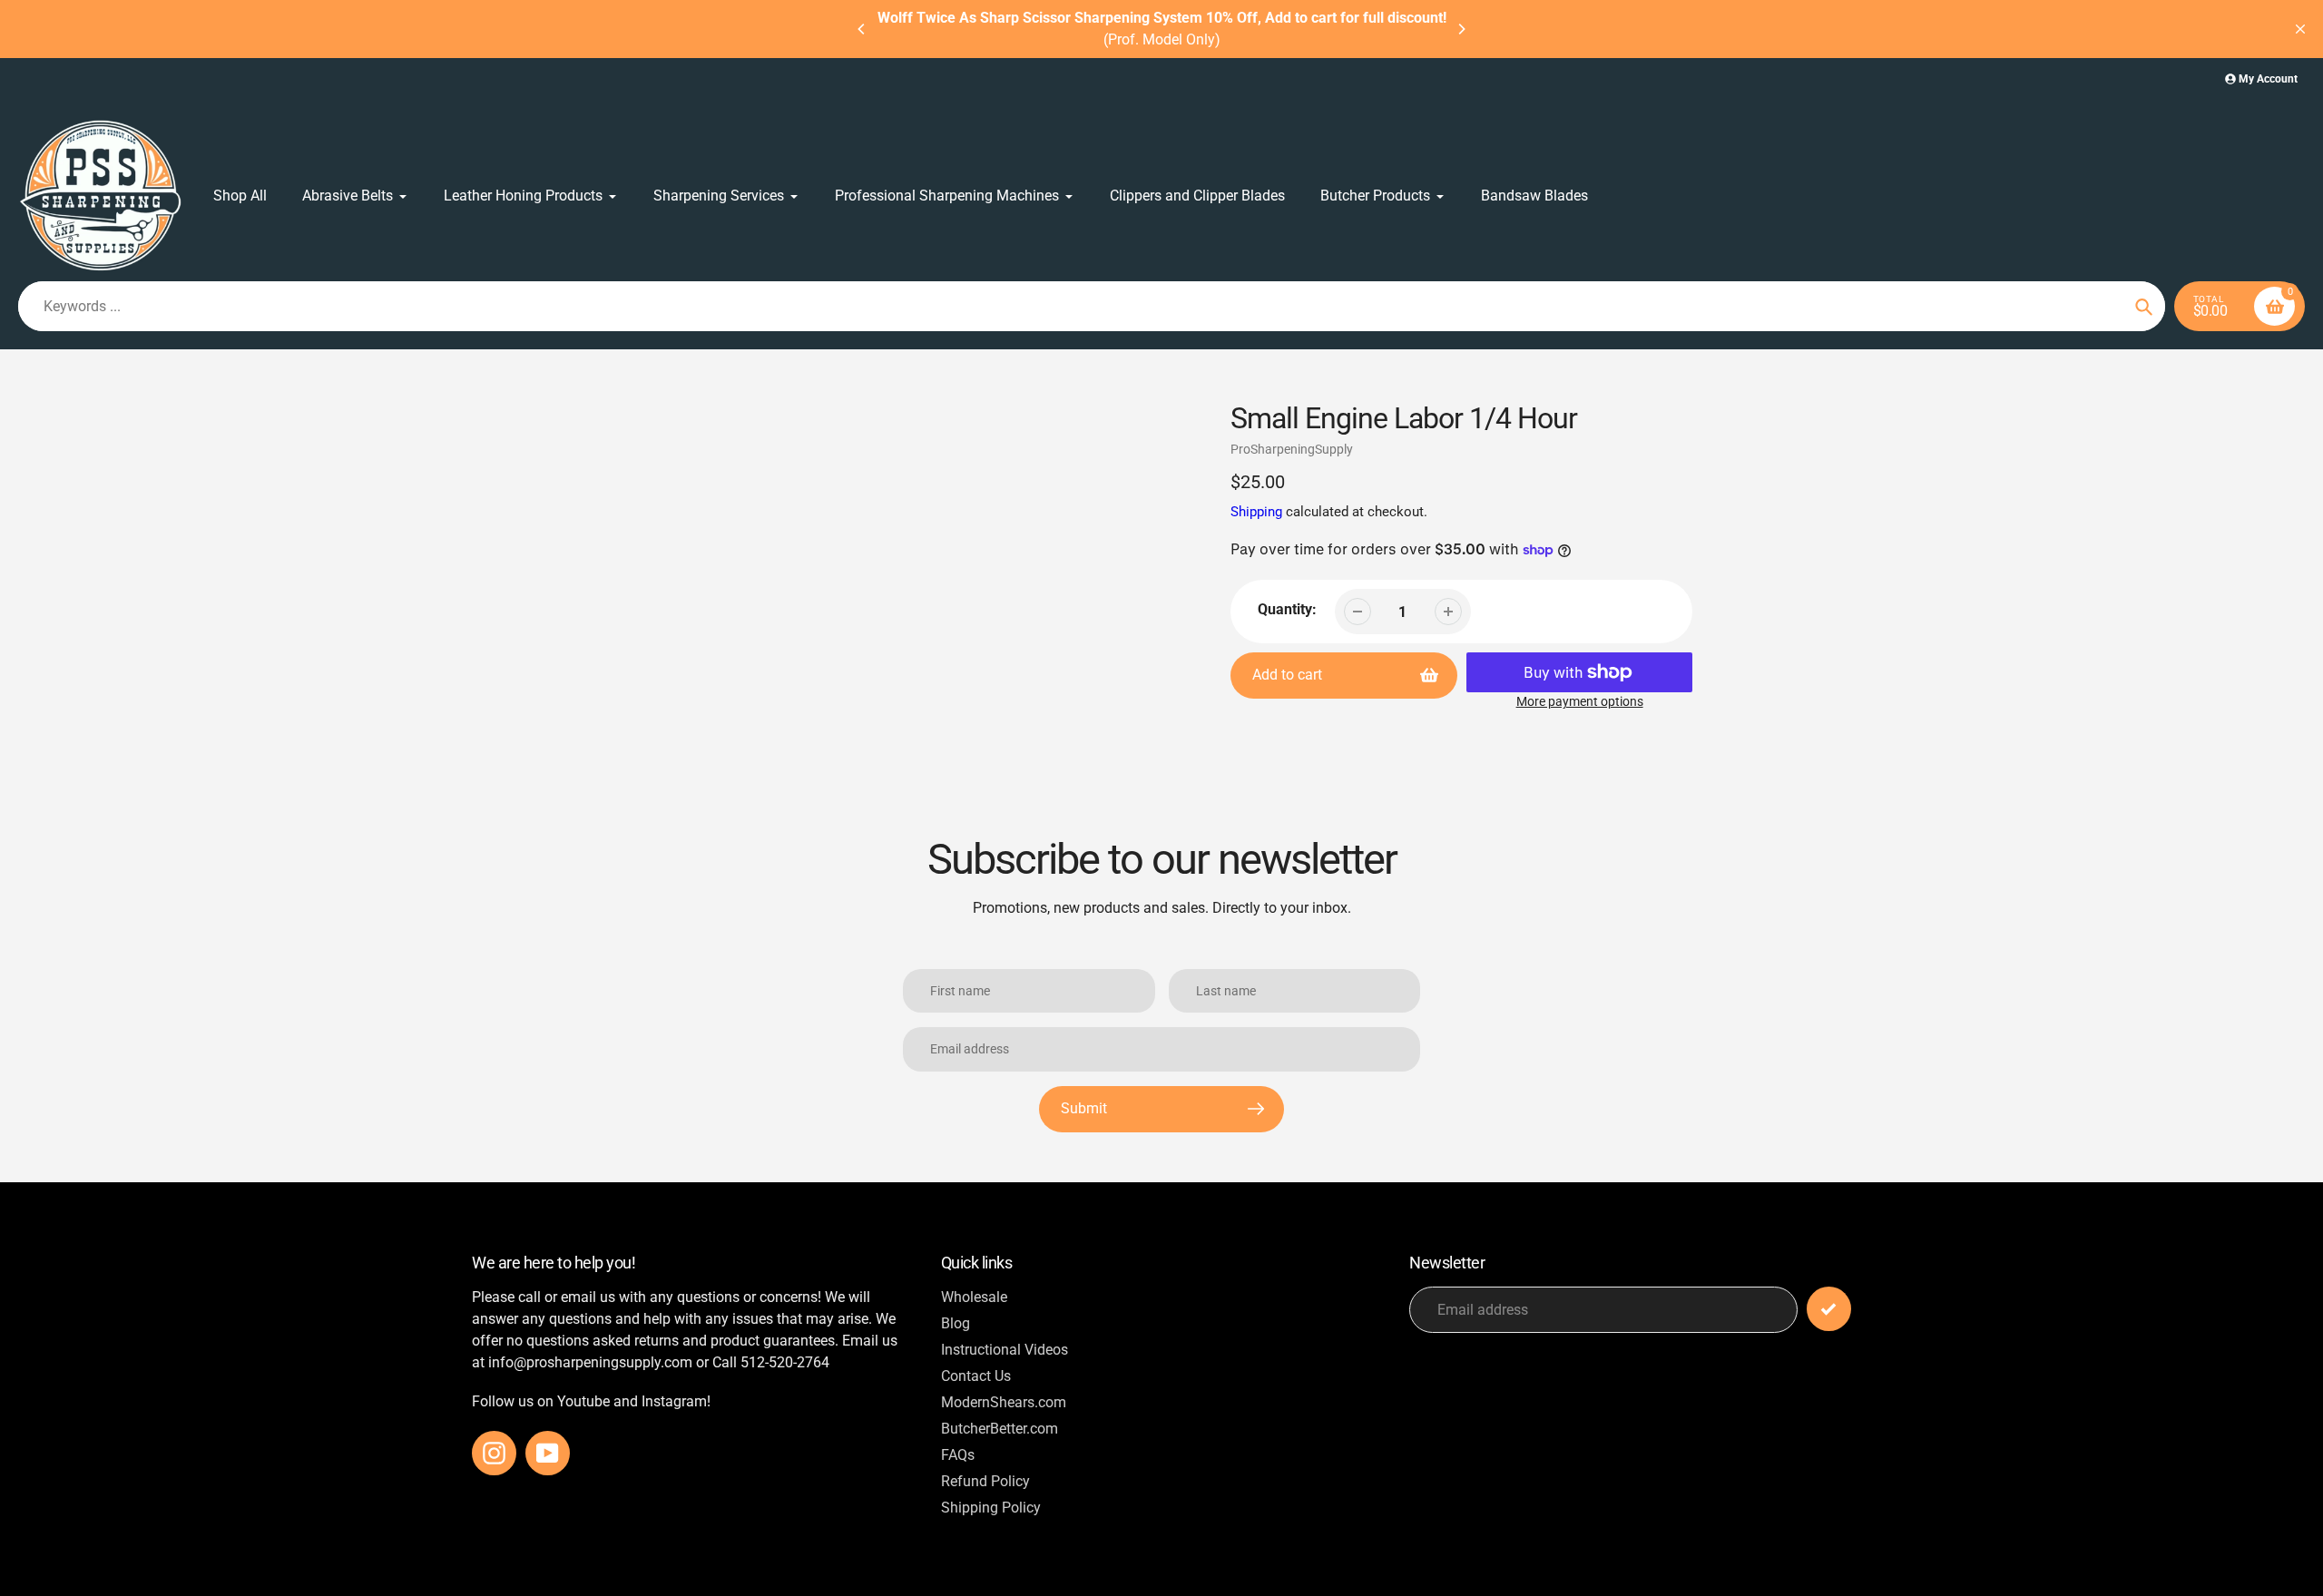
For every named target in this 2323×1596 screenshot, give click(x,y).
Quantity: (1287, 609)
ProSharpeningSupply (1292, 449)
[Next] (1461, 29)
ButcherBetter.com (1000, 1429)
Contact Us (976, 1376)
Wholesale (974, 1297)
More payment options (1580, 701)
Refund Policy (985, 1481)
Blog (956, 1323)
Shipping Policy (991, 1508)
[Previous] (862, 29)
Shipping (1256, 512)
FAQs (958, 1455)
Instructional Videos (1005, 1350)
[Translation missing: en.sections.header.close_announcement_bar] (2300, 29)
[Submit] (1829, 1309)
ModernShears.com (1004, 1402)
